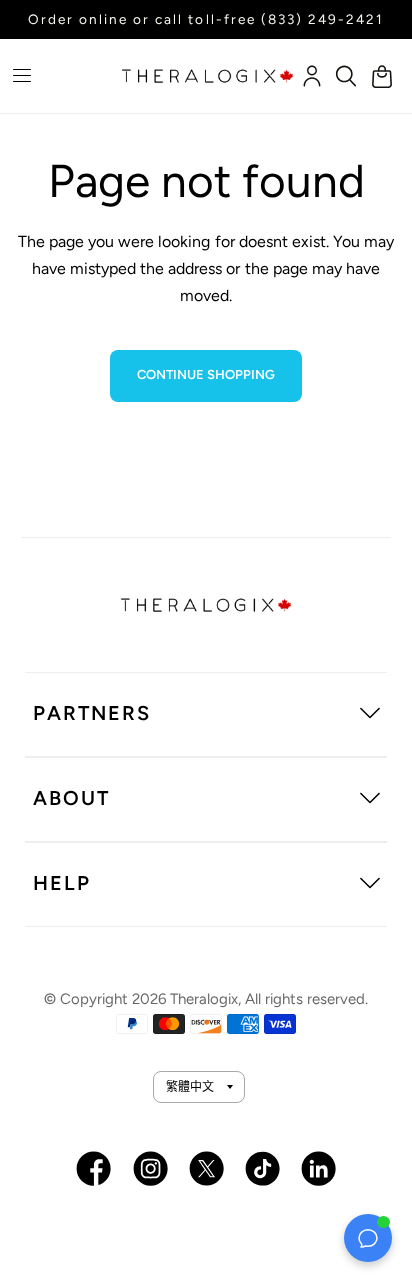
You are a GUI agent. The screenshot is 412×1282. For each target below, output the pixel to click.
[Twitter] (206, 1168)
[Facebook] (93, 1168)
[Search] (346, 76)
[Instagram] (150, 1168)
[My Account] (311, 76)
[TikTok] (262, 1168)
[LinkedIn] (318, 1168)
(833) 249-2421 (323, 19)
